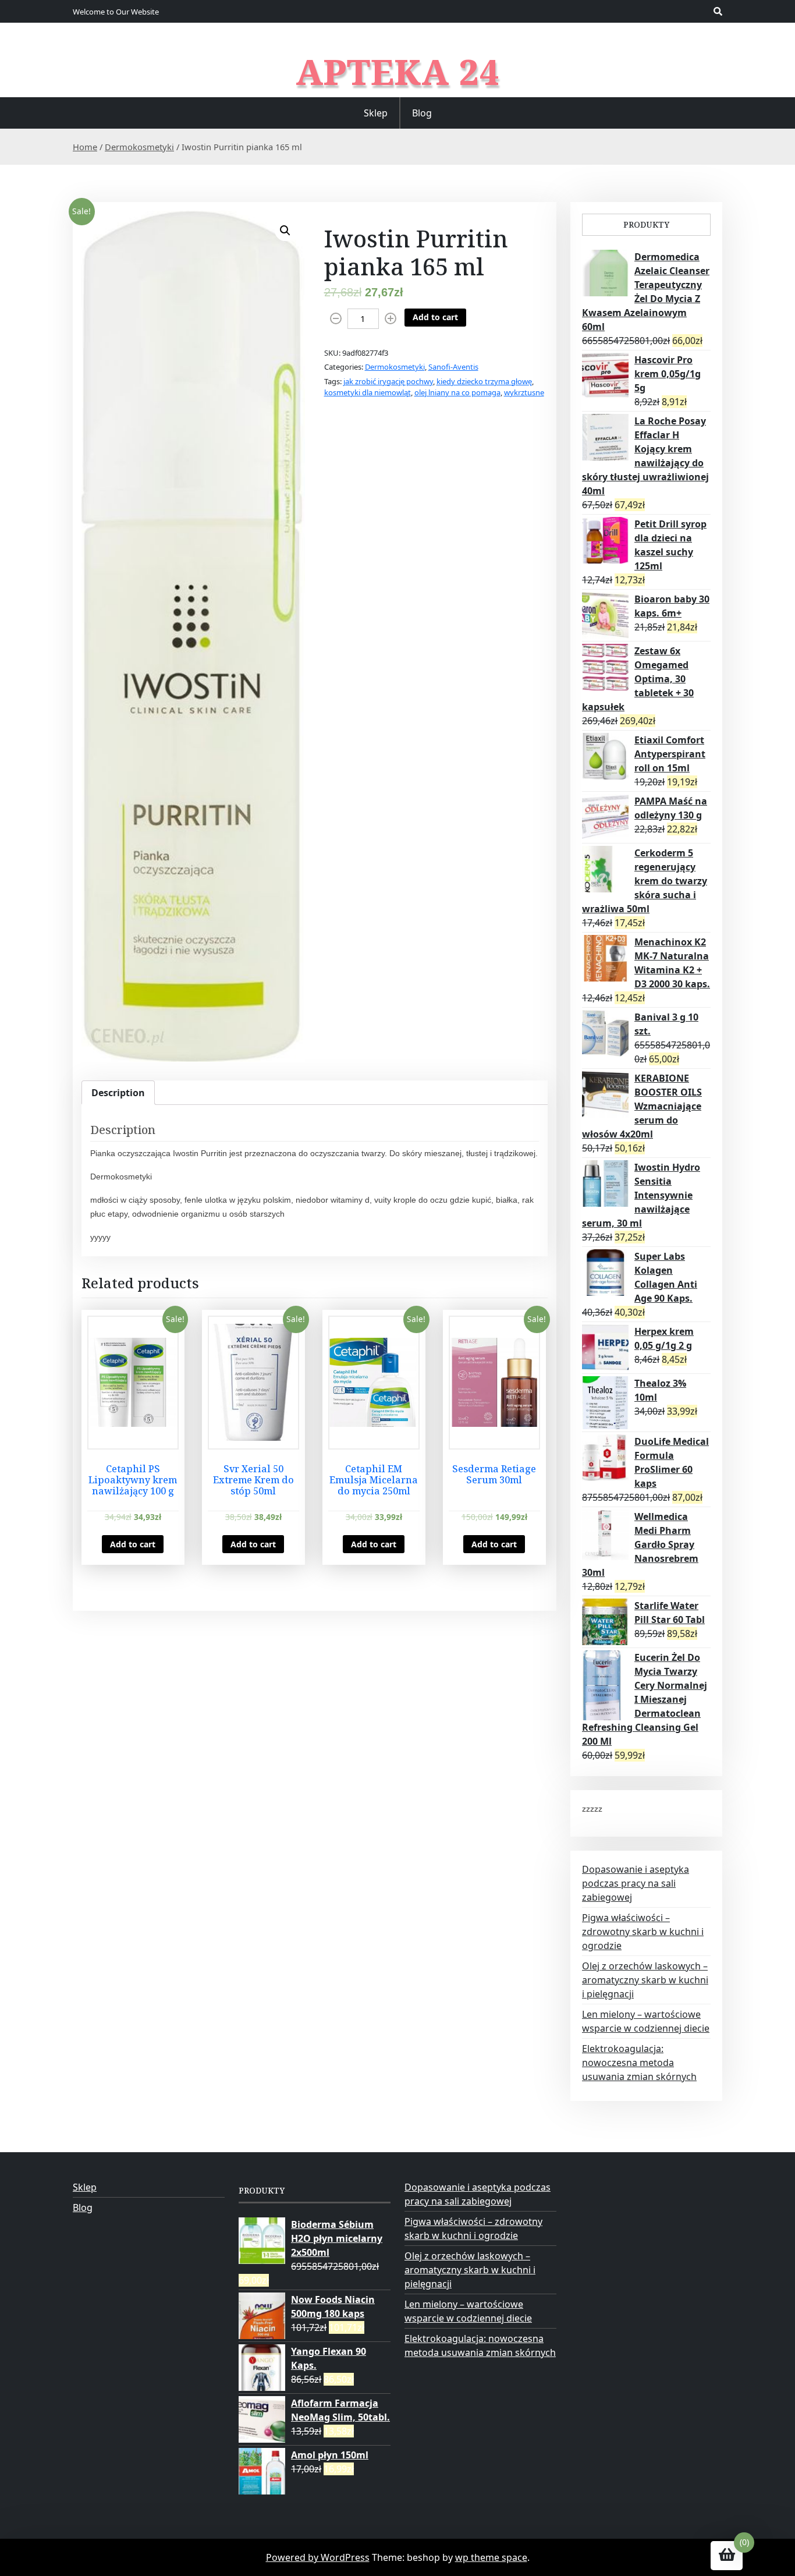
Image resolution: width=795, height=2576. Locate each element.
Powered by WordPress (318, 2557)
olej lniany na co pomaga (457, 392)
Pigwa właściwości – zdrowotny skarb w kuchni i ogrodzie (643, 1932)
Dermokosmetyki (139, 147)
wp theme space (491, 2557)
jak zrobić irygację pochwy (388, 381)
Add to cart (435, 317)
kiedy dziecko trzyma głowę (484, 381)
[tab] (118, 1093)
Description (118, 1093)
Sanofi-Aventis (453, 367)
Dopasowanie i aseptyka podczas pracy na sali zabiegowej (636, 1883)
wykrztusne (524, 392)
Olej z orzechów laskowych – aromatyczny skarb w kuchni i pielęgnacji (645, 1980)
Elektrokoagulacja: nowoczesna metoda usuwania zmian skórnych (639, 2063)
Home (85, 147)
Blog (422, 113)
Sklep (376, 113)
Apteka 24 (398, 72)
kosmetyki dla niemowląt (368, 392)
